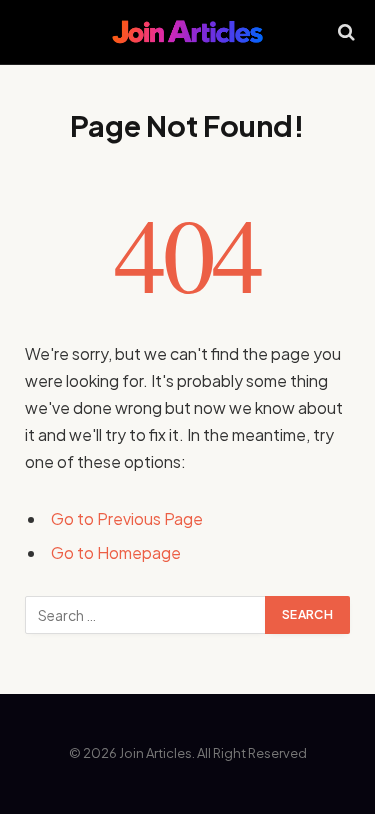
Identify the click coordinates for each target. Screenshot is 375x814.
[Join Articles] (187, 32)
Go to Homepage (116, 552)
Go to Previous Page (127, 518)
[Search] (344, 32)
